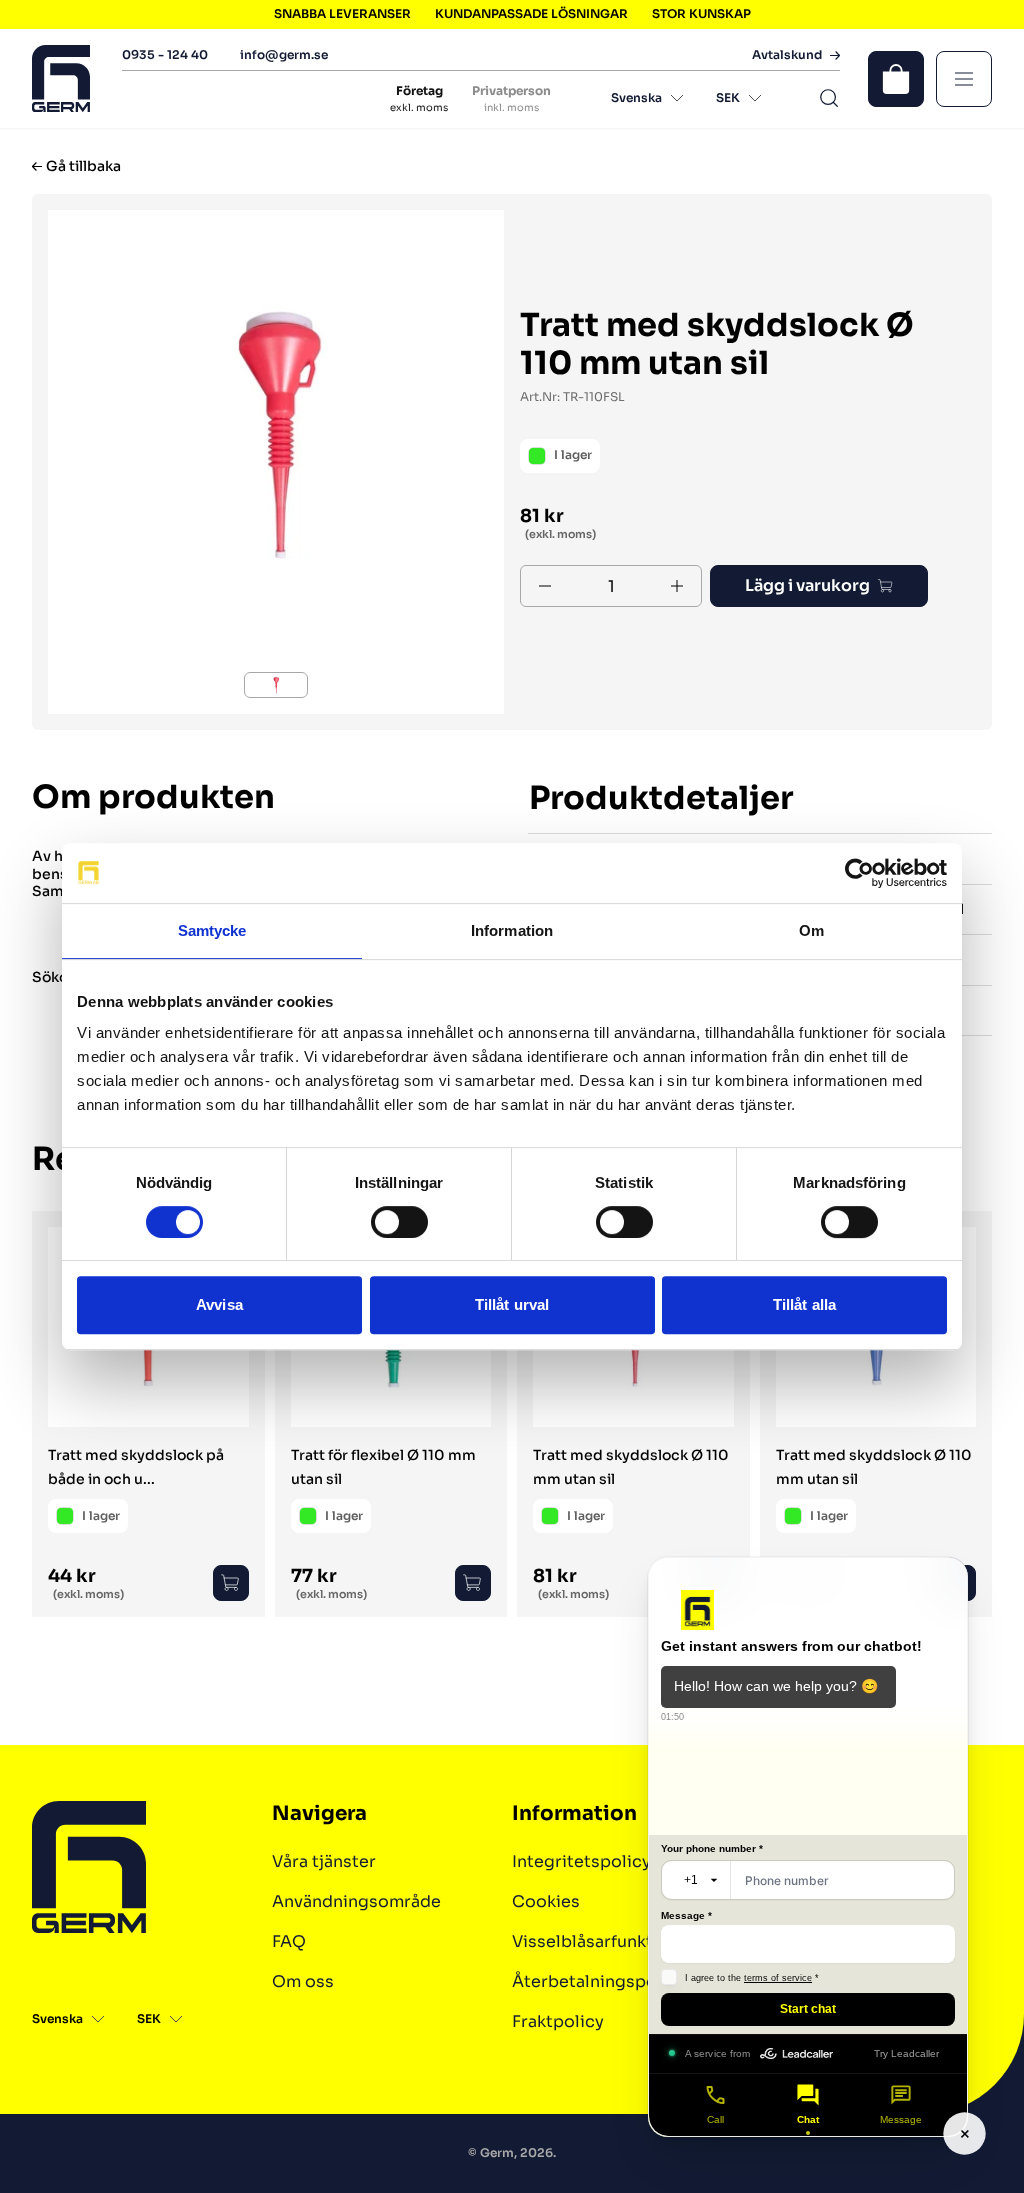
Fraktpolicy (558, 2021)
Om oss (303, 1981)
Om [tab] (811, 930)
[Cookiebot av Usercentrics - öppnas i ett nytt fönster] (859, 873)
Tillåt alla (804, 1304)
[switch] (399, 1222)
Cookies (546, 1901)
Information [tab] (512, 930)
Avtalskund (787, 55)
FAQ (289, 1941)
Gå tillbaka (83, 166)
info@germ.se (284, 54)
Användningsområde (356, 1901)
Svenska (636, 97)
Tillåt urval (512, 1304)
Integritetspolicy (581, 1861)
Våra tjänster (324, 1861)
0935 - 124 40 (165, 54)
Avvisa (219, 1304)
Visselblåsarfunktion (595, 1941)
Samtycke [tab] (212, 930)
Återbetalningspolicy (599, 1981)
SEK (728, 97)
